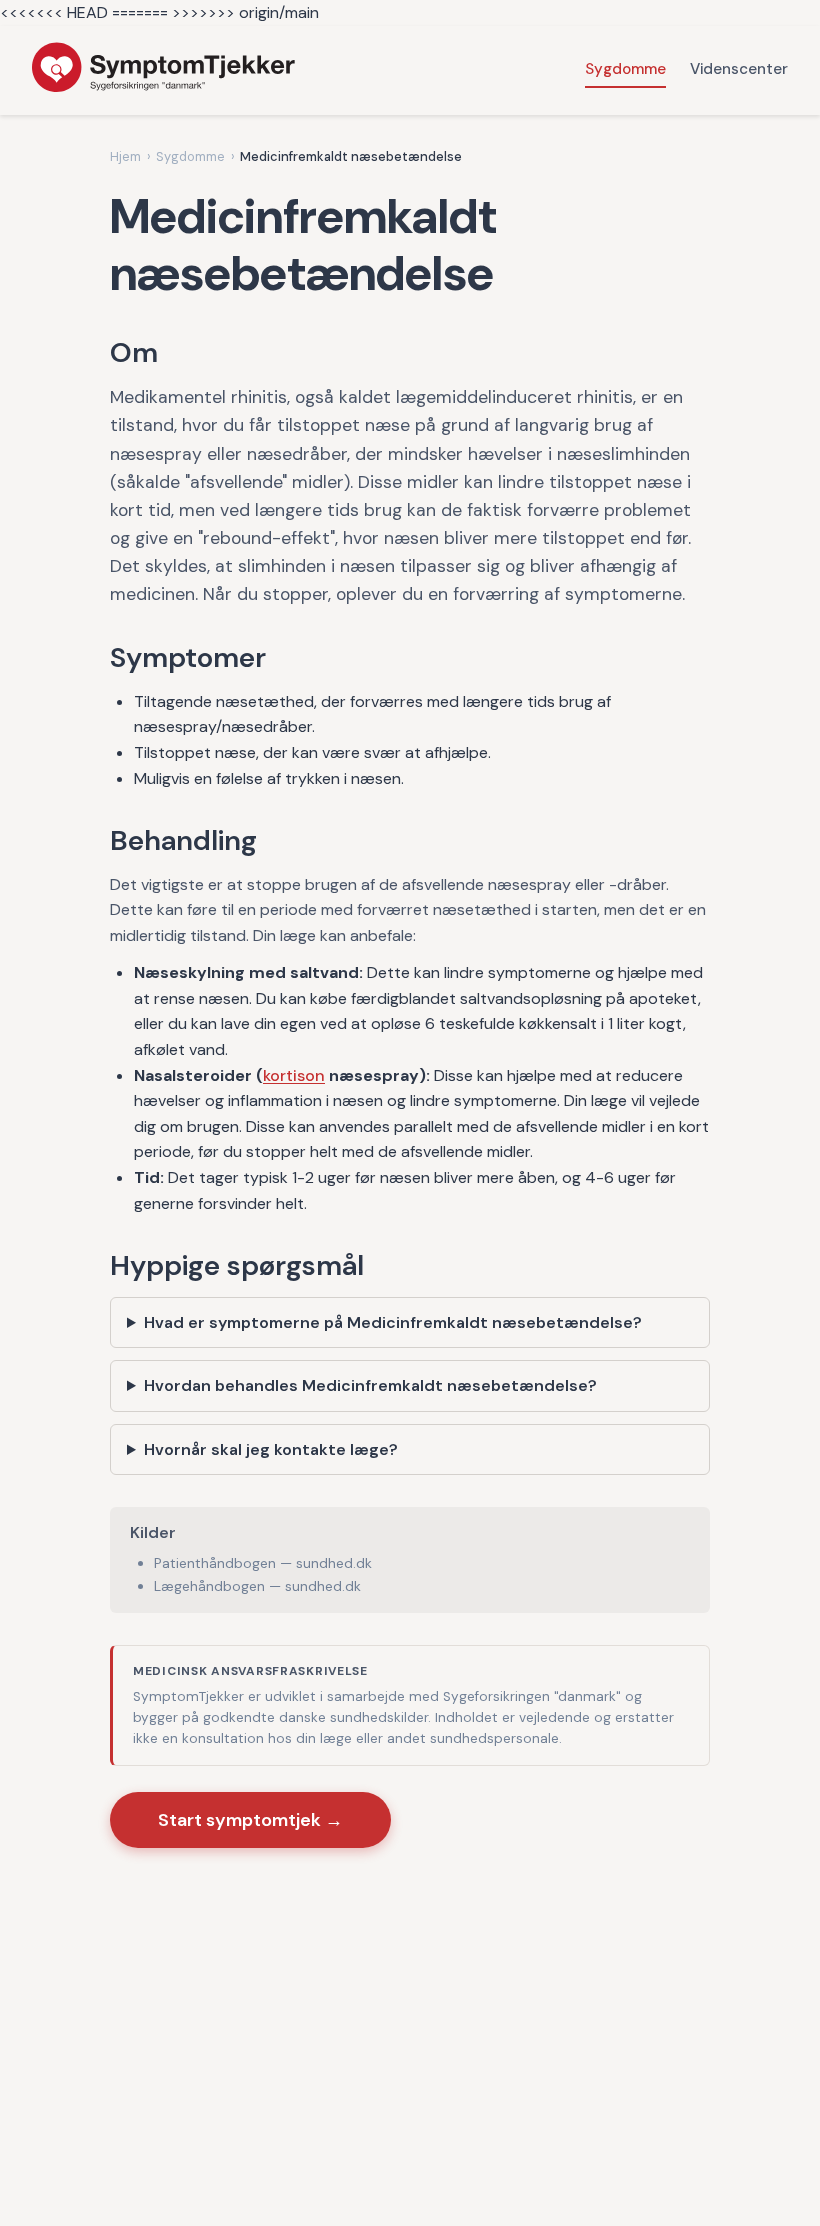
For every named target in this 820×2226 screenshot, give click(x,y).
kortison (294, 1075)
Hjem (125, 156)
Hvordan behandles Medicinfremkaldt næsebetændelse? (370, 1385)
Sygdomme (625, 69)
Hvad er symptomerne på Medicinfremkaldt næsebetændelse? (393, 1322)
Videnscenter (739, 69)
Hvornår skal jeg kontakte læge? (271, 1449)
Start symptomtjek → (250, 1820)
